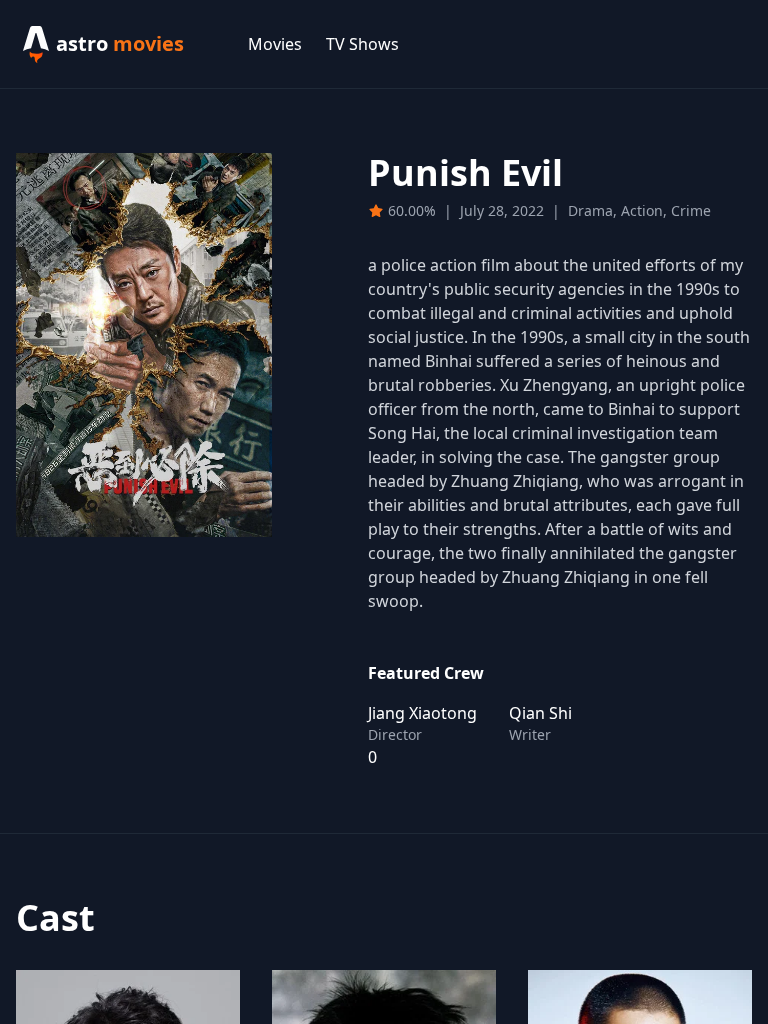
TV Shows (362, 44)
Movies (275, 44)
